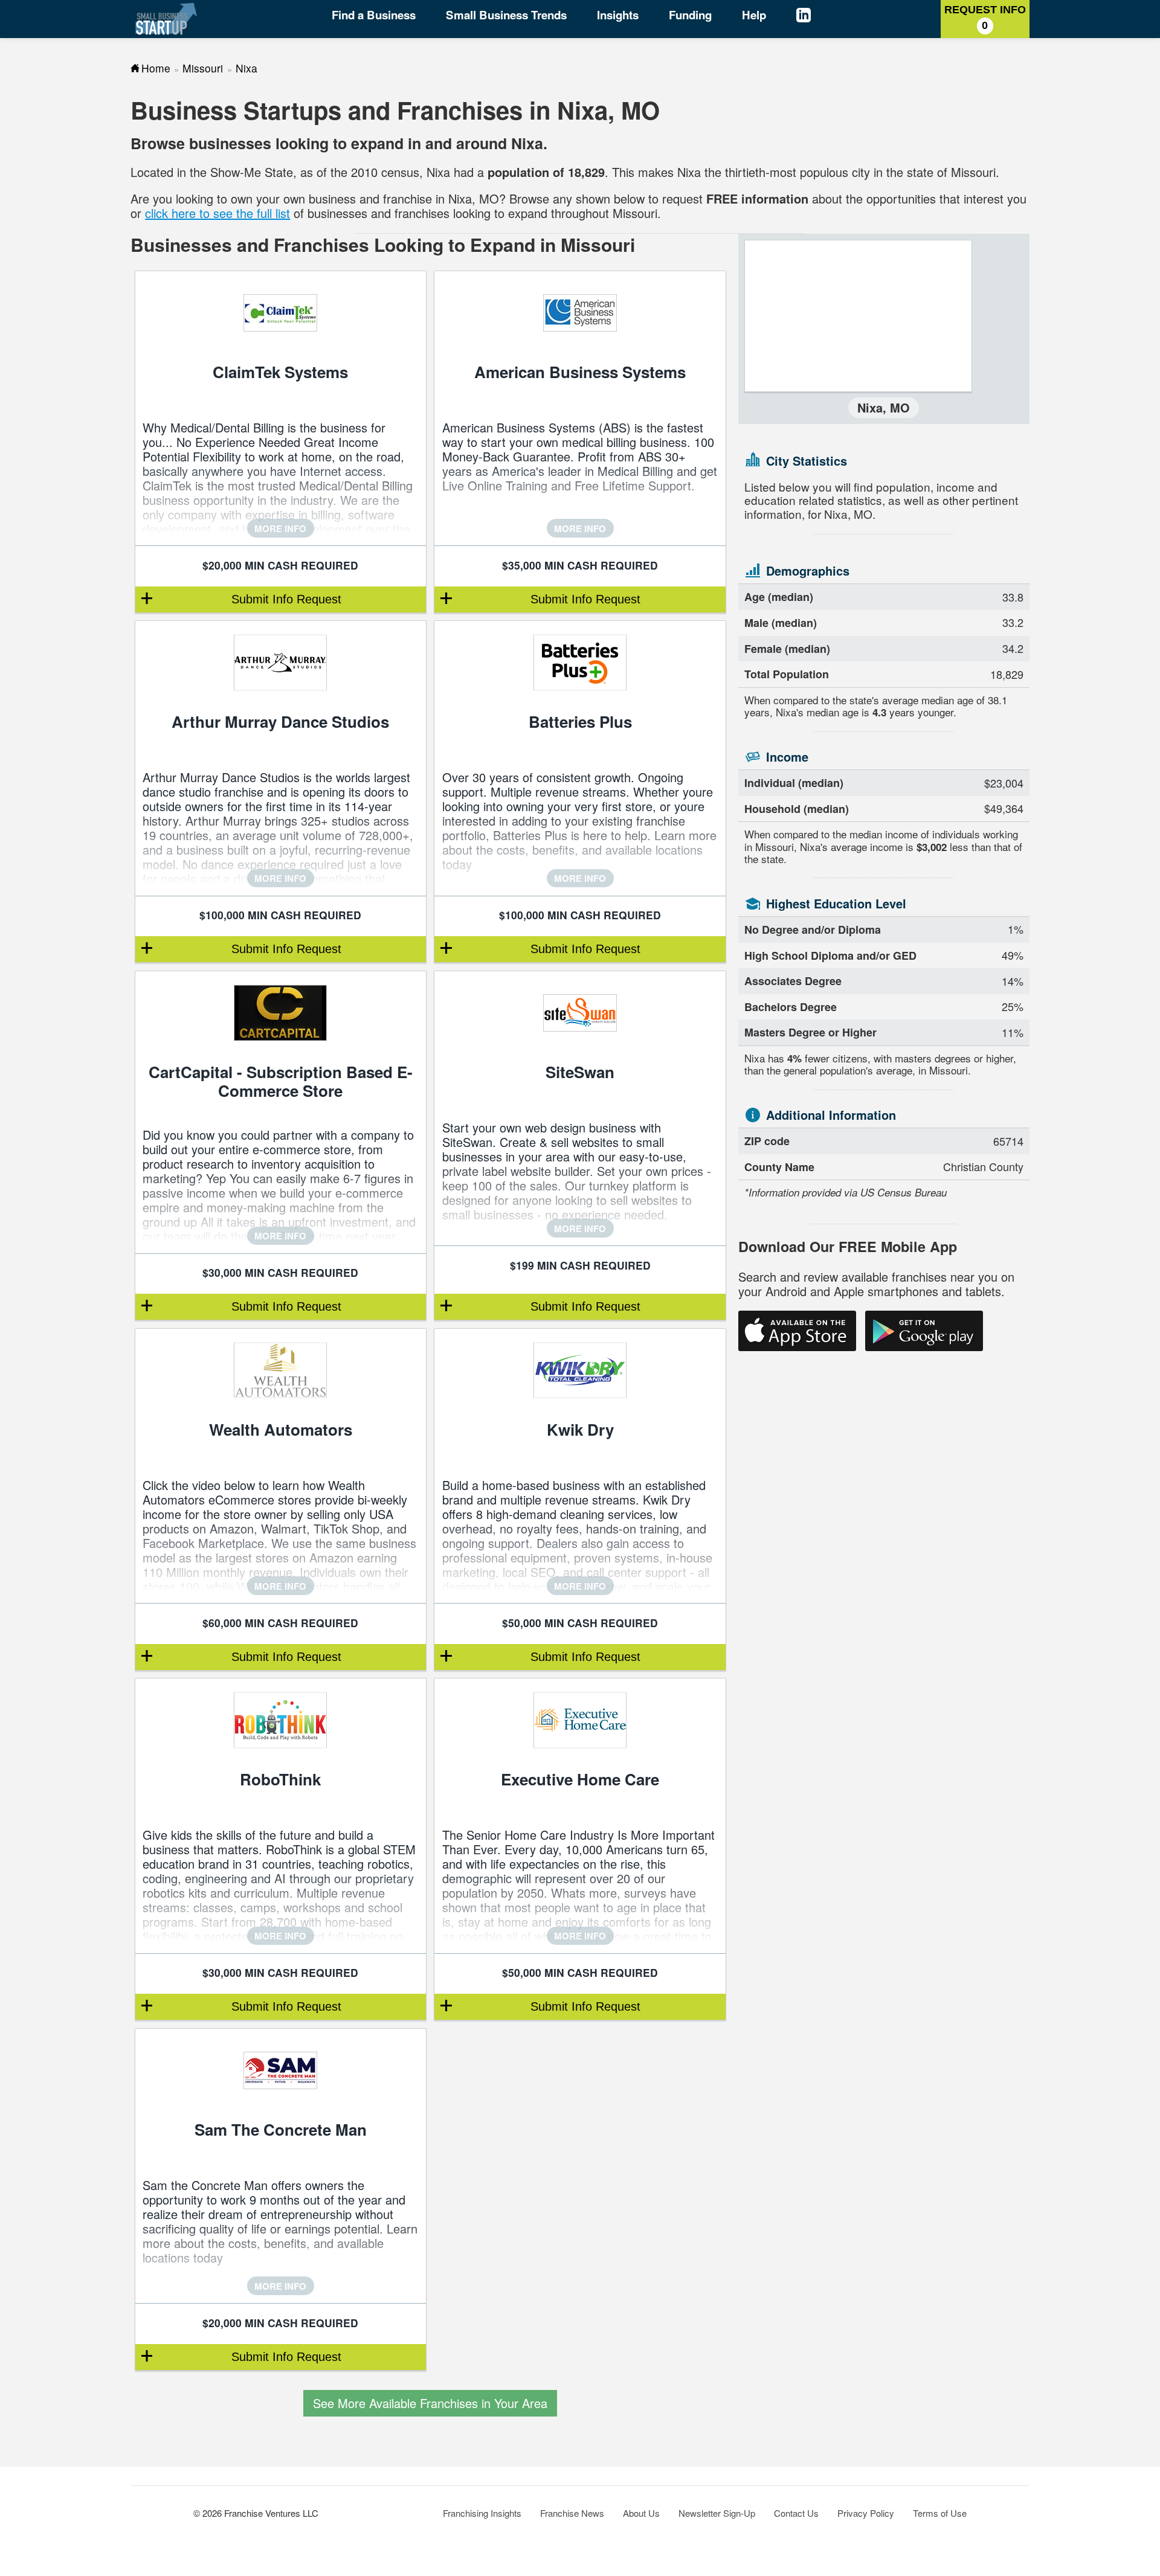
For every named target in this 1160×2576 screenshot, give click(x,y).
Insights (618, 15)
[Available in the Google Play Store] (924, 1331)
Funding (690, 15)
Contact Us (796, 2513)
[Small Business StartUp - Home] (166, 19)
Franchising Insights (482, 2513)
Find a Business (374, 15)
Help (754, 15)
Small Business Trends (506, 15)
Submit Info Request (286, 599)
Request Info (985, 18)
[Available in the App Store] (797, 1331)
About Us (641, 2513)
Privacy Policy (866, 2513)
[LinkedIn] (815, 17)
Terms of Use (940, 2513)
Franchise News (572, 2513)
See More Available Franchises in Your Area (430, 2403)
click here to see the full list (217, 213)
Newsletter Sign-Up (717, 2513)
